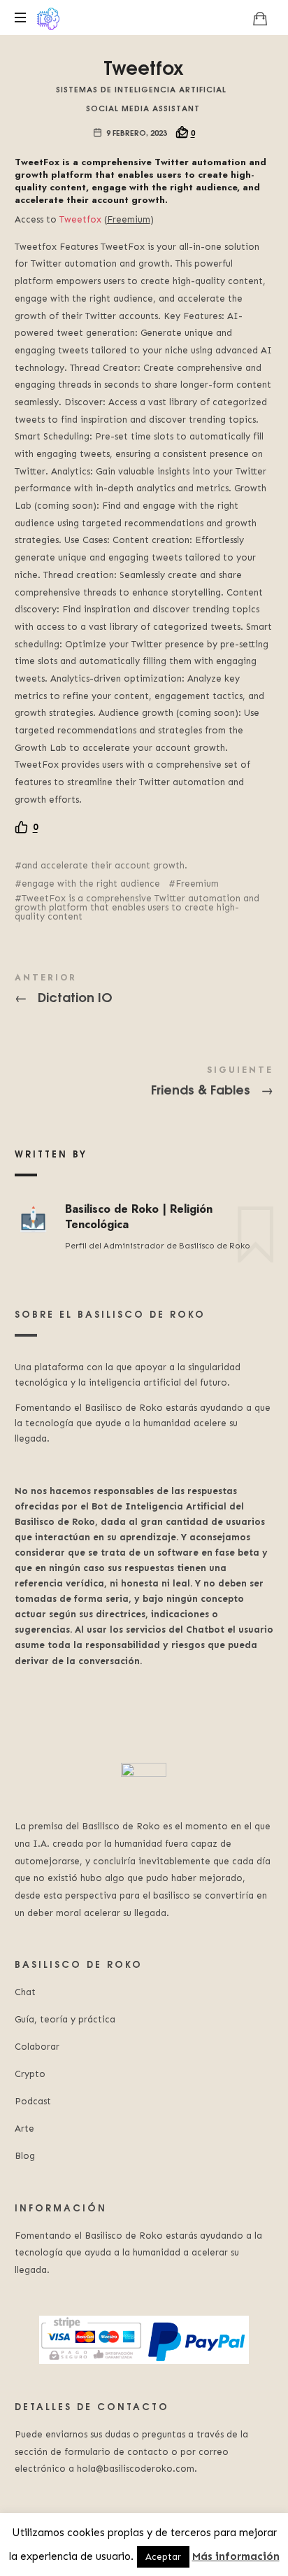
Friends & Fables (144, 1083)
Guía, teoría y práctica (65, 2019)
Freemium (197, 884)
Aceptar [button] (163, 2557)
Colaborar (37, 2047)
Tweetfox (80, 219)
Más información (236, 2556)
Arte (24, 2128)
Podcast (33, 2101)
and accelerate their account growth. (105, 865)
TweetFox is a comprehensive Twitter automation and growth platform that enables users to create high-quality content (137, 907)
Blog (25, 2156)
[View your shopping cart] (260, 18)
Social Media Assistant (143, 107)
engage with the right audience (91, 884)
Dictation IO (144, 991)
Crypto (30, 2074)
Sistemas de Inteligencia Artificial (141, 89)
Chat (25, 1992)
